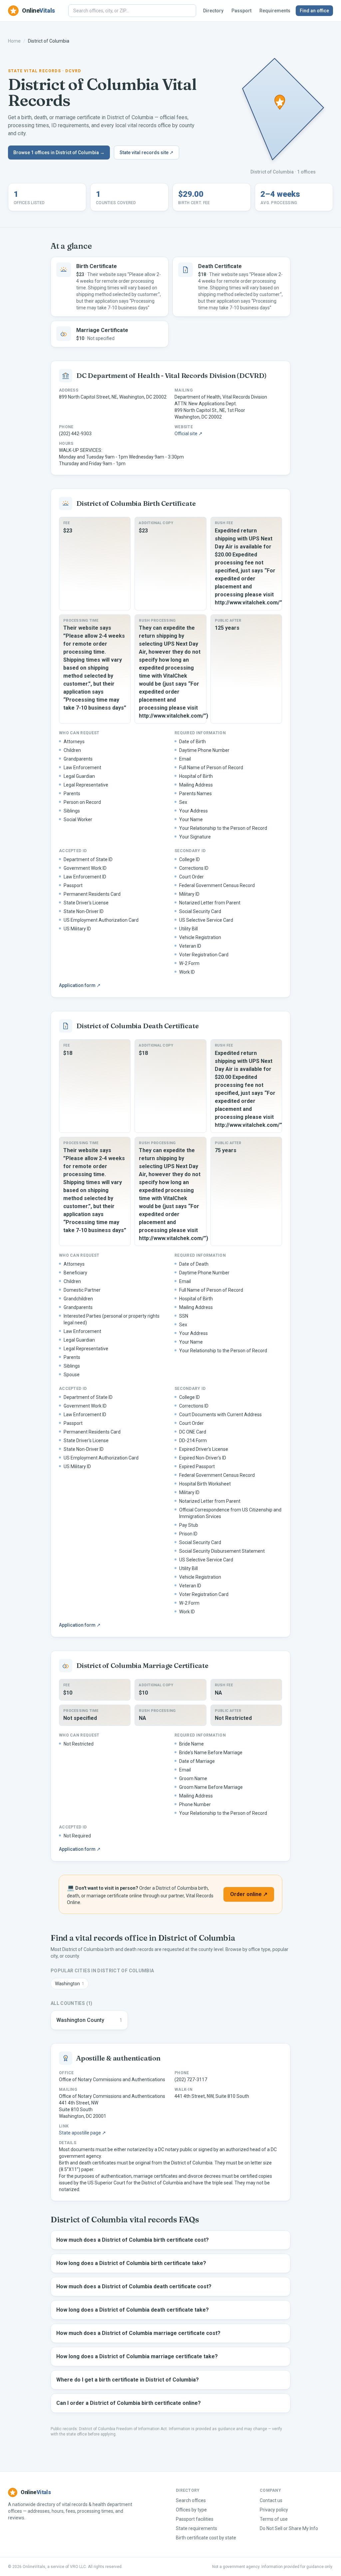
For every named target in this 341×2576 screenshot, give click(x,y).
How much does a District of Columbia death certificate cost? (134, 2286)
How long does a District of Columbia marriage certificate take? (137, 2356)
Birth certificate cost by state (206, 2538)
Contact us (271, 2500)
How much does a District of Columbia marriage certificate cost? (138, 2333)
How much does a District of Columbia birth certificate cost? (133, 2240)
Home (14, 41)
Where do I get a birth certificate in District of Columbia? (128, 2380)
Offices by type (191, 2510)
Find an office (314, 11)
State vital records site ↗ (147, 153)
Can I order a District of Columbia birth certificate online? (129, 2403)
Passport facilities (195, 2519)
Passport (241, 11)
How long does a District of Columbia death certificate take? (133, 2310)
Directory (213, 11)
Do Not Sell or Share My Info (289, 2528)
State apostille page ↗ (82, 2133)
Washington (70, 1984)
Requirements (275, 11)
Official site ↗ (188, 434)
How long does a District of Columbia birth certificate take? (131, 2263)
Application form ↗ (80, 985)
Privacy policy (274, 2510)
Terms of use (274, 2519)
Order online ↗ (249, 1894)
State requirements (196, 2528)
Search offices (191, 2500)
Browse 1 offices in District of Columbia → (59, 153)
